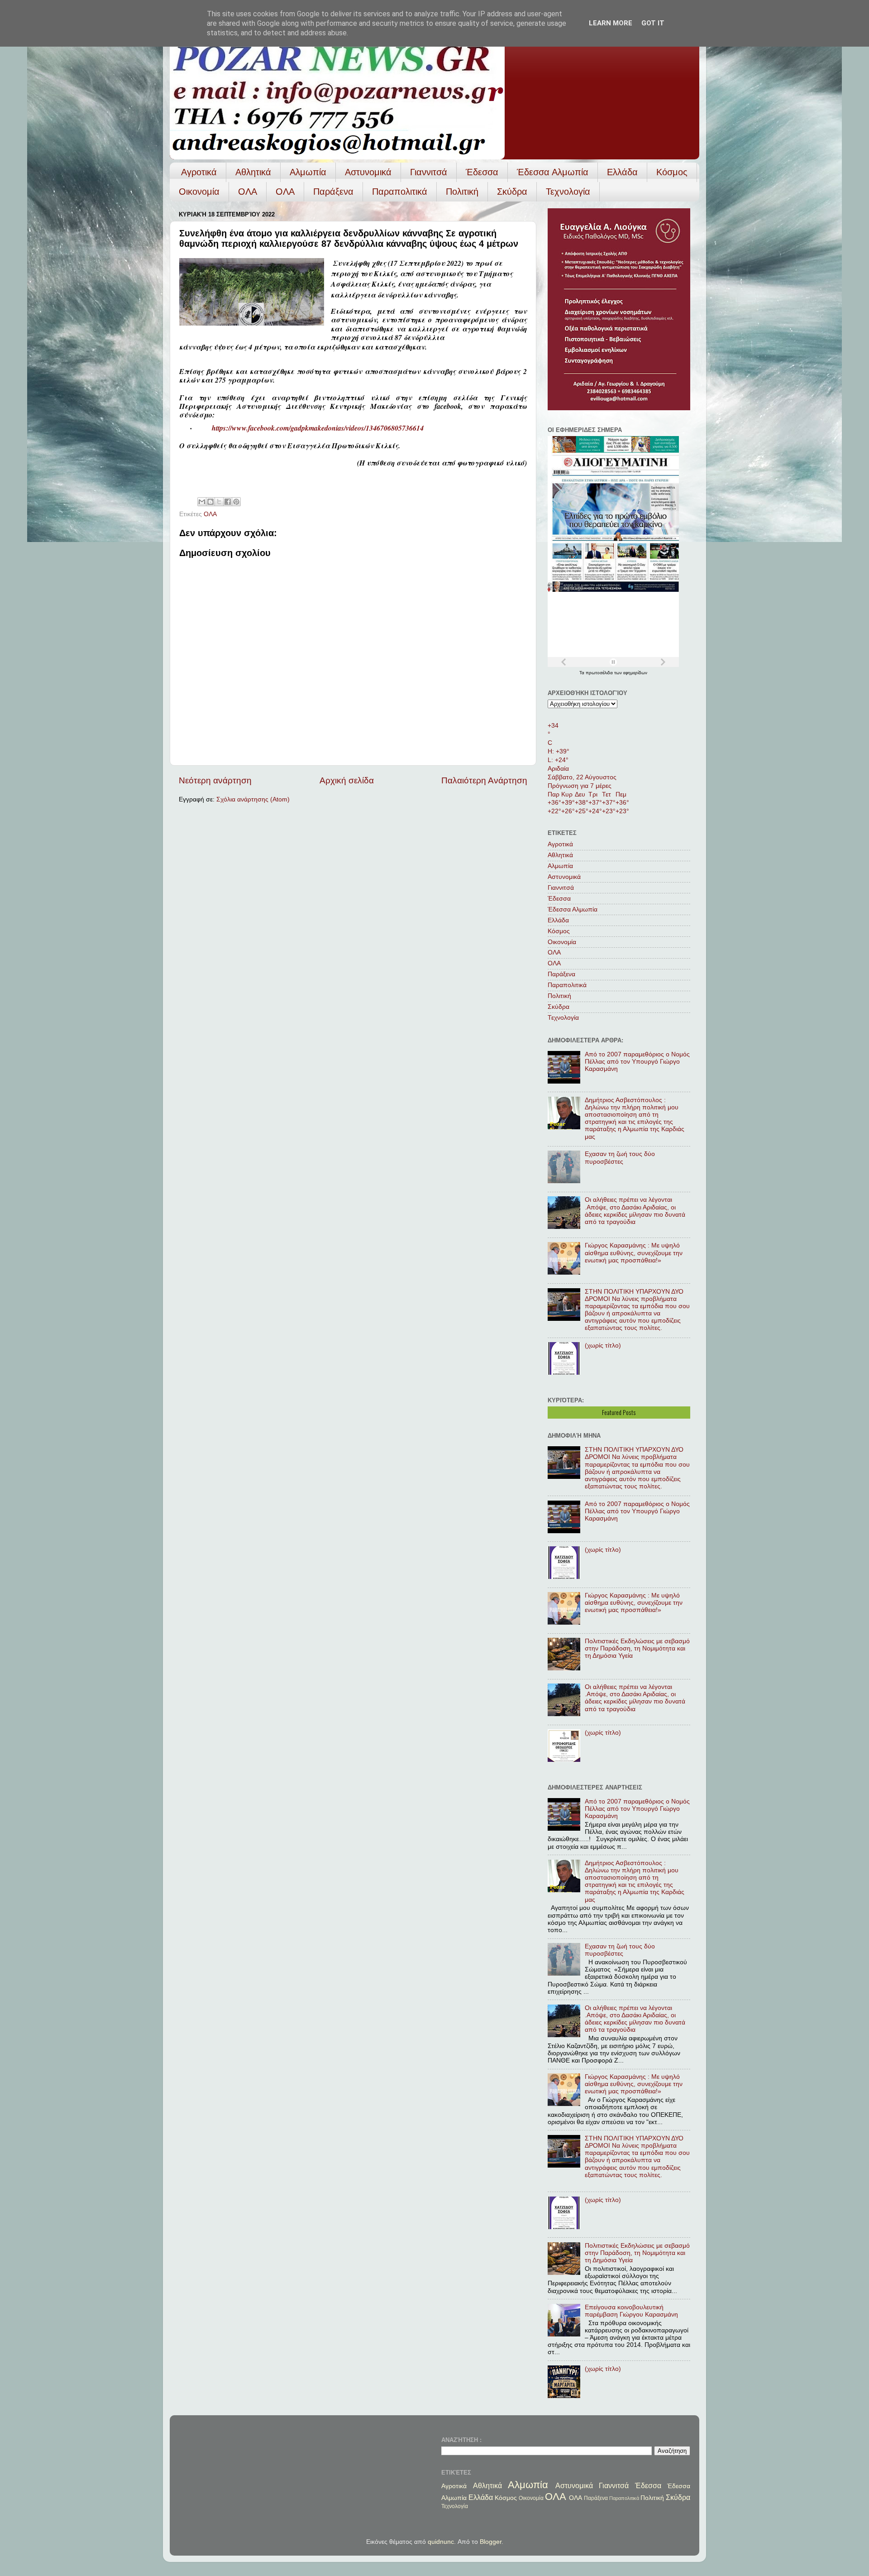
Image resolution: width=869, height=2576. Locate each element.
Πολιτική (462, 192)
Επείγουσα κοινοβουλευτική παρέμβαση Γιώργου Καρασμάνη (631, 2311)
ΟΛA (285, 192)
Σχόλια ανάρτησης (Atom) (253, 799)
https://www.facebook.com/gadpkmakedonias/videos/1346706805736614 (318, 428)
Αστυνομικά (368, 172)
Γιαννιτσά (429, 172)
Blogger (491, 2542)
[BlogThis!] (210, 502)
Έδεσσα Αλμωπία (553, 172)
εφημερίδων (635, 673)
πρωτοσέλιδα (600, 673)
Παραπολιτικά (400, 192)
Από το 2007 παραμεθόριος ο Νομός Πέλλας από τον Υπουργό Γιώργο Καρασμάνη (637, 1062)
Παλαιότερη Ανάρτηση (484, 780)
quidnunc (441, 2542)
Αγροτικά (199, 172)
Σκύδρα (512, 192)
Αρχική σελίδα (347, 780)
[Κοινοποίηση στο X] (219, 502)
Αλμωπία (308, 172)
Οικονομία (199, 192)
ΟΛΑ (248, 192)
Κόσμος (672, 172)
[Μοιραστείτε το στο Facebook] (228, 502)
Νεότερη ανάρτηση (215, 780)
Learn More (611, 23)
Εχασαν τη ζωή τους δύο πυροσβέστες (620, 1158)
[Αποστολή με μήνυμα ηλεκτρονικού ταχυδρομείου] (202, 502)
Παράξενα (333, 192)
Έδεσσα (482, 172)
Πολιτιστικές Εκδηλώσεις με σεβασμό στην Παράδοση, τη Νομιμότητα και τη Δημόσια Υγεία (637, 1648)
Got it (653, 23)
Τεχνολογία (568, 192)
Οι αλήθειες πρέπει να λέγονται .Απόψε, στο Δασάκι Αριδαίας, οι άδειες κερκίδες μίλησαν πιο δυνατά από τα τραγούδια (635, 1211)
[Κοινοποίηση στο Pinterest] (236, 502)
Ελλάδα (622, 172)
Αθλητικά (253, 172)
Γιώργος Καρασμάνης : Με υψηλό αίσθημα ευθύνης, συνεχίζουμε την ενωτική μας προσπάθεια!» (634, 1253)
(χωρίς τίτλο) (603, 1346)
